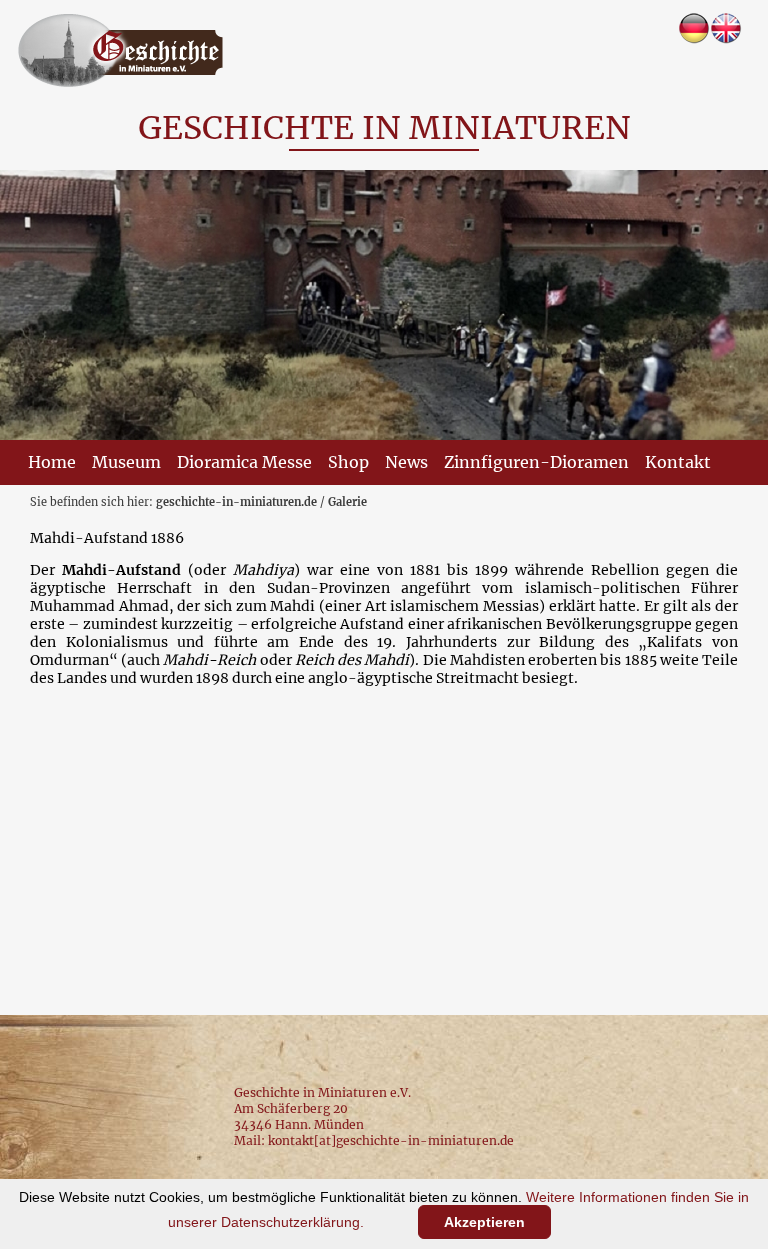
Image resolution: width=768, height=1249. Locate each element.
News (406, 462)
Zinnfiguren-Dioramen (536, 462)
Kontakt (678, 462)
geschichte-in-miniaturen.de (236, 502)
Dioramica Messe (244, 462)
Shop (348, 462)
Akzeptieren (484, 1222)
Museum (126, 462)
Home (52, 462)
